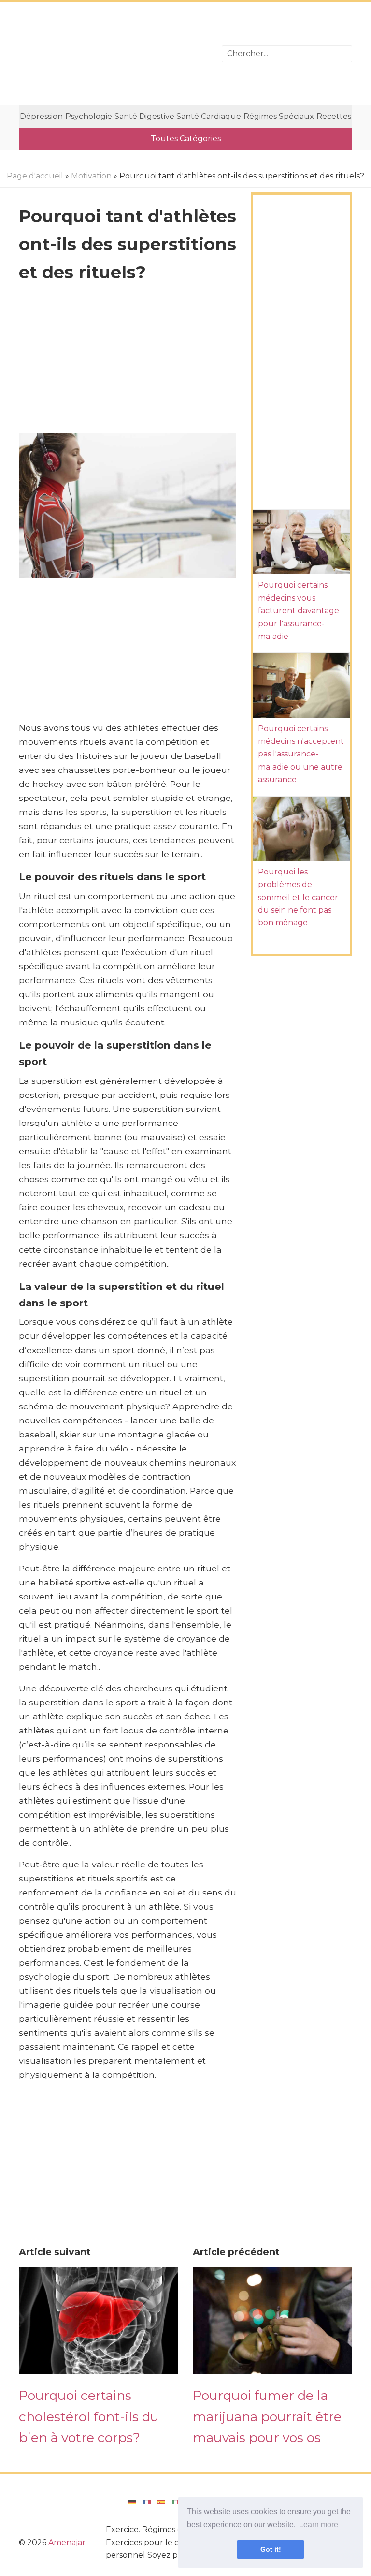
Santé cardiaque (209, 116)
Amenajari (68, 2542)
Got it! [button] (271, 2549)
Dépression (41, 116)
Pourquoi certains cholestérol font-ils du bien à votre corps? (89, 2416)
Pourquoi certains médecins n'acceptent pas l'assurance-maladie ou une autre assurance (301, 754)
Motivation (91, 176)
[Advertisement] (113, 54)
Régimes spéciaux (279, 116)
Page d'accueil (35, 176)
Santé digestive (144, 116)
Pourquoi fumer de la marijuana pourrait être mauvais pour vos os (267, 2416)
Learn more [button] (319, 2524)
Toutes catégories (186, 139)
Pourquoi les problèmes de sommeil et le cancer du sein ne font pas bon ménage (298, 897)
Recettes (334, 116)
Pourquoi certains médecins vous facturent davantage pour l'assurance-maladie (299, 611)
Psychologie (89, 116)
